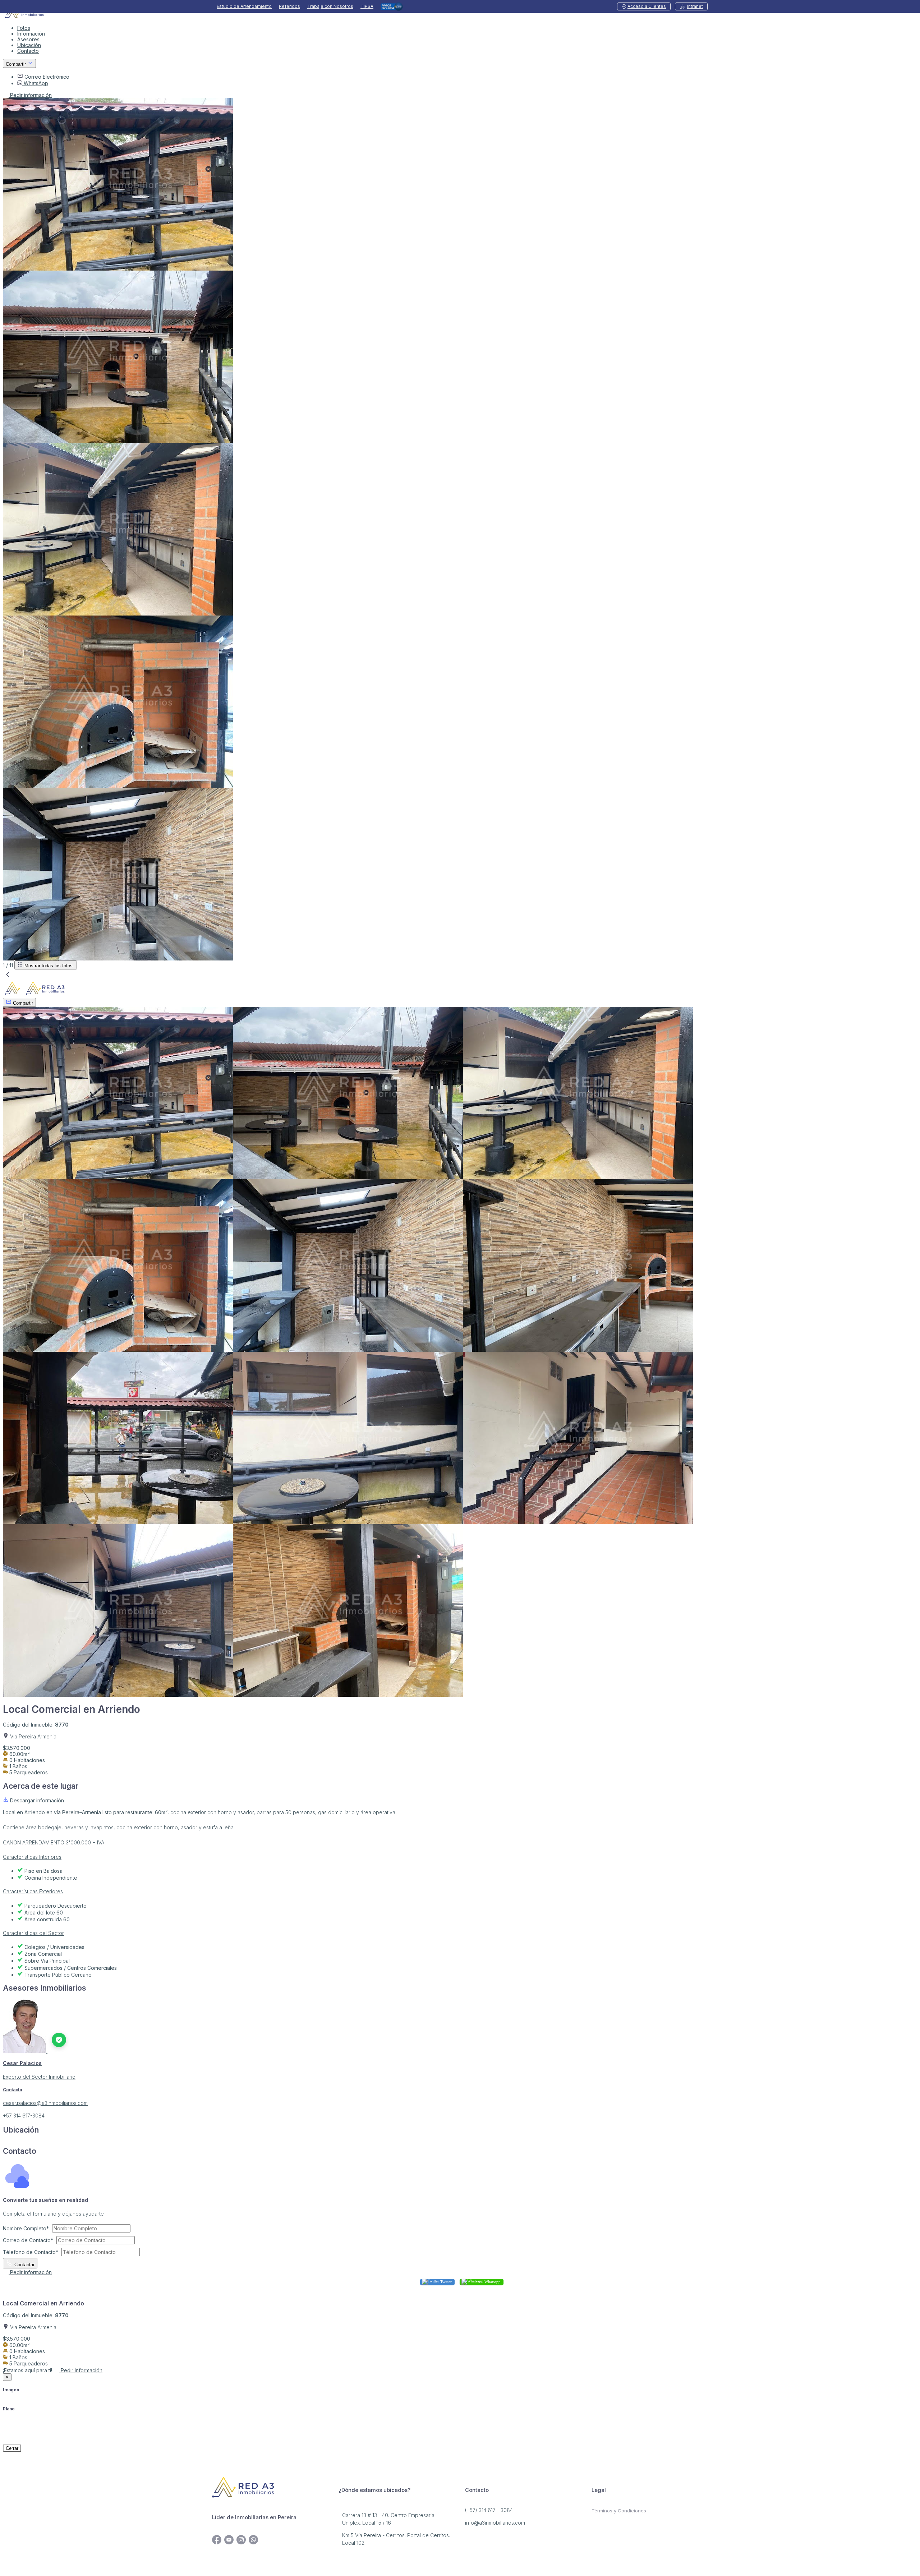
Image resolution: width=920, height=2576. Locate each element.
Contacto (28, 51)
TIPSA (367, 6)
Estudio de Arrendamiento (244, 6)
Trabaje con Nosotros (330, 6)
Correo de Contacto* (28, 2240)
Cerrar (12, 2448)
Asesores (28, 39)
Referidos (289, 6)
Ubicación (29, 45)
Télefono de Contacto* (31, 2252)
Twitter (445, 2281)
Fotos (24, 28)
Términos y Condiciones (619, 2511)
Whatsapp (492, 2281)
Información (31, 34)
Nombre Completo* (26, 2228)
